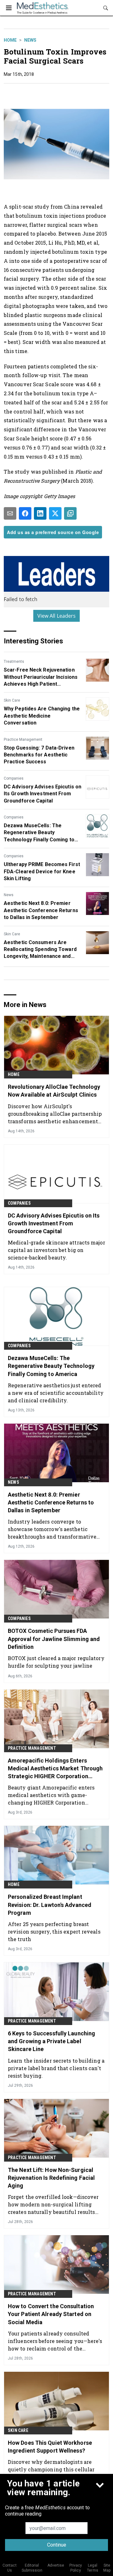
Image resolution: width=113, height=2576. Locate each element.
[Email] (10, 513)
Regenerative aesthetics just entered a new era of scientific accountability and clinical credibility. (56, 1393)
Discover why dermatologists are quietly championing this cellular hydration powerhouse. (51, 2469)
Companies (14, 778)
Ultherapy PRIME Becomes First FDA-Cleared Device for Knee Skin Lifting (42, 871)
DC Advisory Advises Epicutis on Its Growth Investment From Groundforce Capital (43, 794)
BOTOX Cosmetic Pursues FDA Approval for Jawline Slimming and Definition (54, 1639)
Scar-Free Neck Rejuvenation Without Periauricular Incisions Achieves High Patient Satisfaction (41, 677)
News (30, 40)
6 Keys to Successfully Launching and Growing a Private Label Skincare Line (51, 2041)
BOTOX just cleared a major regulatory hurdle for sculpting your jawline (56, 1662)
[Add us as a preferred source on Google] (70, 513)
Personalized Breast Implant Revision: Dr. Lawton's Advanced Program (50, 1905)
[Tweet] (55, 513)
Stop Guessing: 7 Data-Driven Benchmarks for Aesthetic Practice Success (39, 755)
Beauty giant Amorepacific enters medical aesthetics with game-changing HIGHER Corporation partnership (51, 1795)
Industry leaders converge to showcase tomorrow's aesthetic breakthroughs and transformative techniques (52, 1529)
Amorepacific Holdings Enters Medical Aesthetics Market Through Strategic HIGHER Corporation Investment (55, 1769)
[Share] (25, 513)
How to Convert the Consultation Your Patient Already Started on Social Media (51, 2314)
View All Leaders (57, 616)
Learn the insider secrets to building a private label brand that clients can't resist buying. (56, 2068)
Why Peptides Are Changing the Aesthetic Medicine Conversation (42, 716)
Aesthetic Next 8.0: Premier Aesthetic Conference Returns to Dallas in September (41, 910)
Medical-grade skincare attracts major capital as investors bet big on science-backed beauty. (56, 1250)
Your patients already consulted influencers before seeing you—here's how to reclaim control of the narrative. (55, 2341)
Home (10, 40)
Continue (57, 2545)
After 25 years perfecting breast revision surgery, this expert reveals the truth (54, 1932)
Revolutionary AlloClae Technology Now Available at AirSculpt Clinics (54, 1091)
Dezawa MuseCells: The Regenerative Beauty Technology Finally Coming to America (39, 833)
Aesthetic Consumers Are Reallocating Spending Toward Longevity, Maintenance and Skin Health (40, 950)
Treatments (14, 662)
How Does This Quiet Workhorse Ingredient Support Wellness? (50, 2447)
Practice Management (23, 740)
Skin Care (12, 700)
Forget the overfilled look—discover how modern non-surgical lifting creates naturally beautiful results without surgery (53, 2204)
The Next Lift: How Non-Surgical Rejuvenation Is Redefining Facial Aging (51, 2178)
